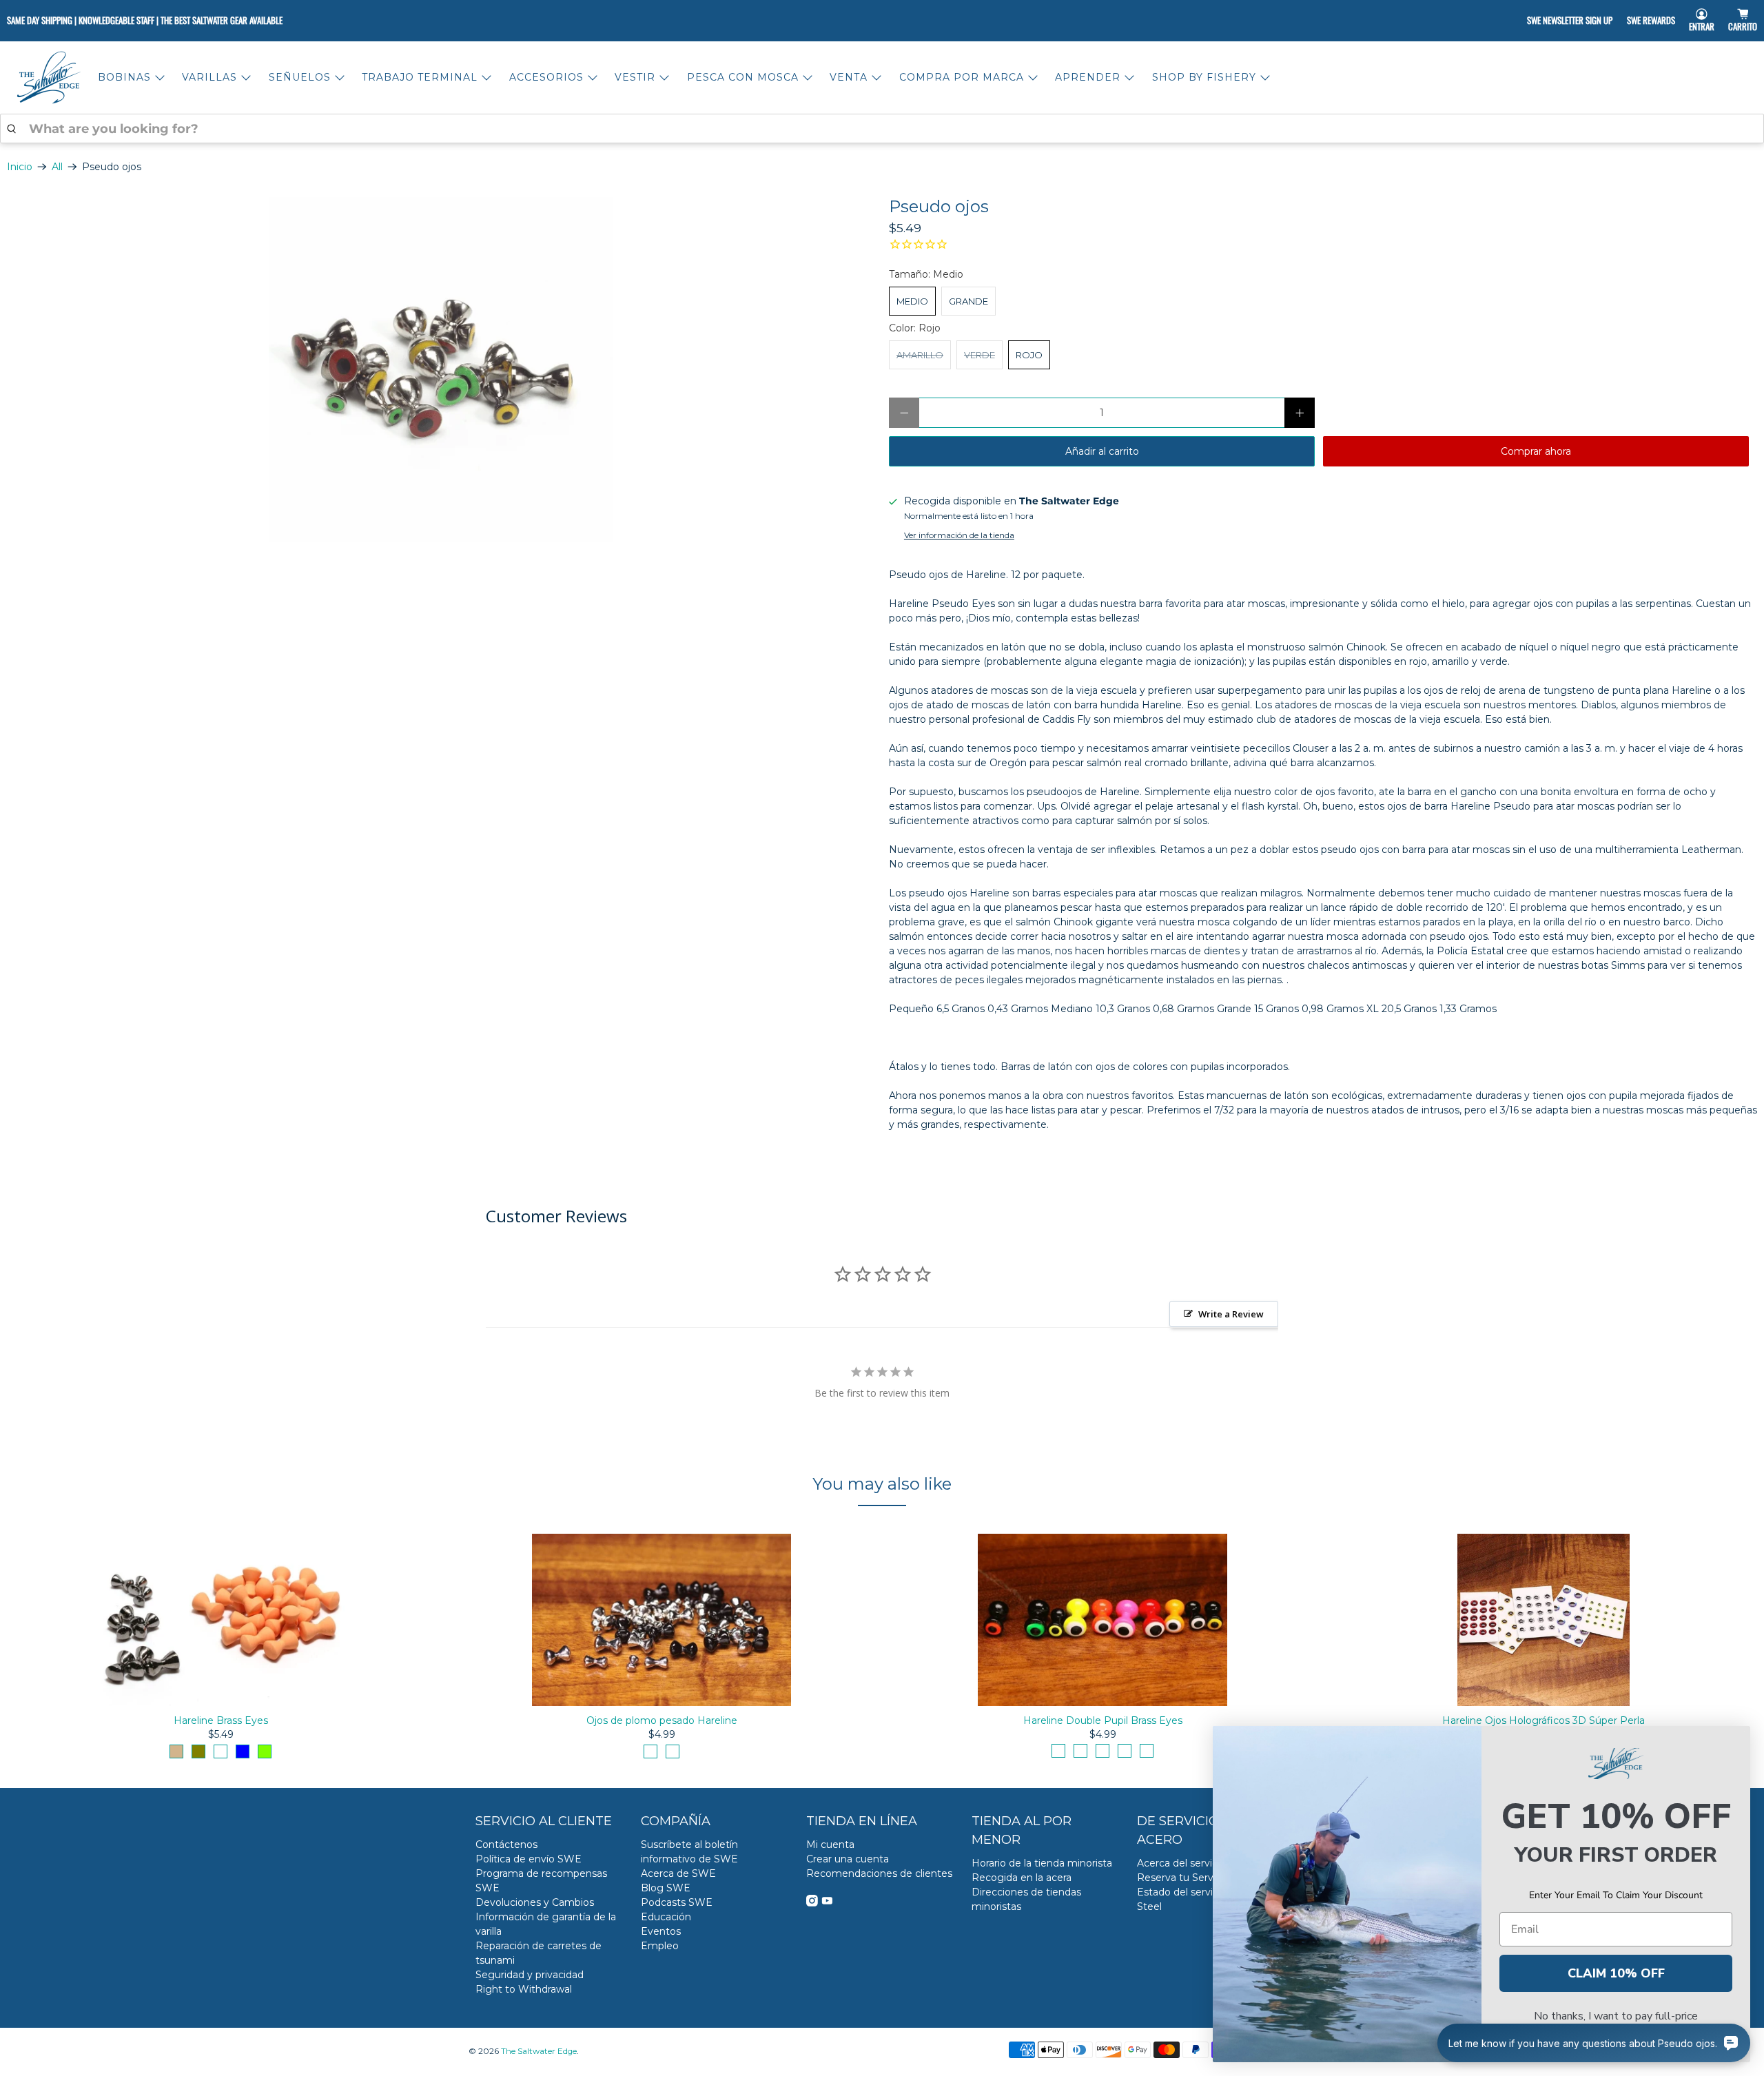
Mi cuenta (830, 1844)
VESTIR (635, 77)
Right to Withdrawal (524, 1989)
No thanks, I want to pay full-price (1616, 2016)
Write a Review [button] (1231, 1314)
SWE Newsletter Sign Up (1570, 20)
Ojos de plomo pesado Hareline (662, 1720)
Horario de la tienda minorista (1042, 1863)
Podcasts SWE (677, 1902)
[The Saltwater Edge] (49, 78)
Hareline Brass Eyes (221, 1720)
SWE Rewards (1651, 20)
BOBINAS (124, 77)
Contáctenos (506, 1844)
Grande (968, 301)
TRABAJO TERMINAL (420, 77)
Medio (912, 301)
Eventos (661, 1931)
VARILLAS (209, 77)
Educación (666, 1917)
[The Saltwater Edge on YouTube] (827, 1903)
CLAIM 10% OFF (1616, 1973)
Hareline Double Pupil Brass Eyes (1103, 1720)
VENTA (849, 77)
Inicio (20, 167)
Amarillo (920, 355)
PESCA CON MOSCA (743, 77)
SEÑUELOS (300, 77)
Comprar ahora (1536, 451)
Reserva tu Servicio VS (1191, 1878)
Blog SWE (666, 1888)
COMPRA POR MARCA (962, 77)
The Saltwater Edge (539, 2051)
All (57, 167)
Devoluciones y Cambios (535, 1902)
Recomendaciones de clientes (879, 1873)
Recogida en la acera (1022, 1878)
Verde (980, 355)
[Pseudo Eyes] (441, 369)
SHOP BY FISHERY (1204, 77)
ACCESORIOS (546, 77)
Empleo (660, 1946)
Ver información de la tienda (959, 535)
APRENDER (1088, 77)
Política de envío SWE (529, 1859)
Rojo (1029, 355)
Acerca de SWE (678, 1873)
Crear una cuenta (848, 1859)
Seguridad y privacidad (530, 1975)
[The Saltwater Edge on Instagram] (812, 1903)
